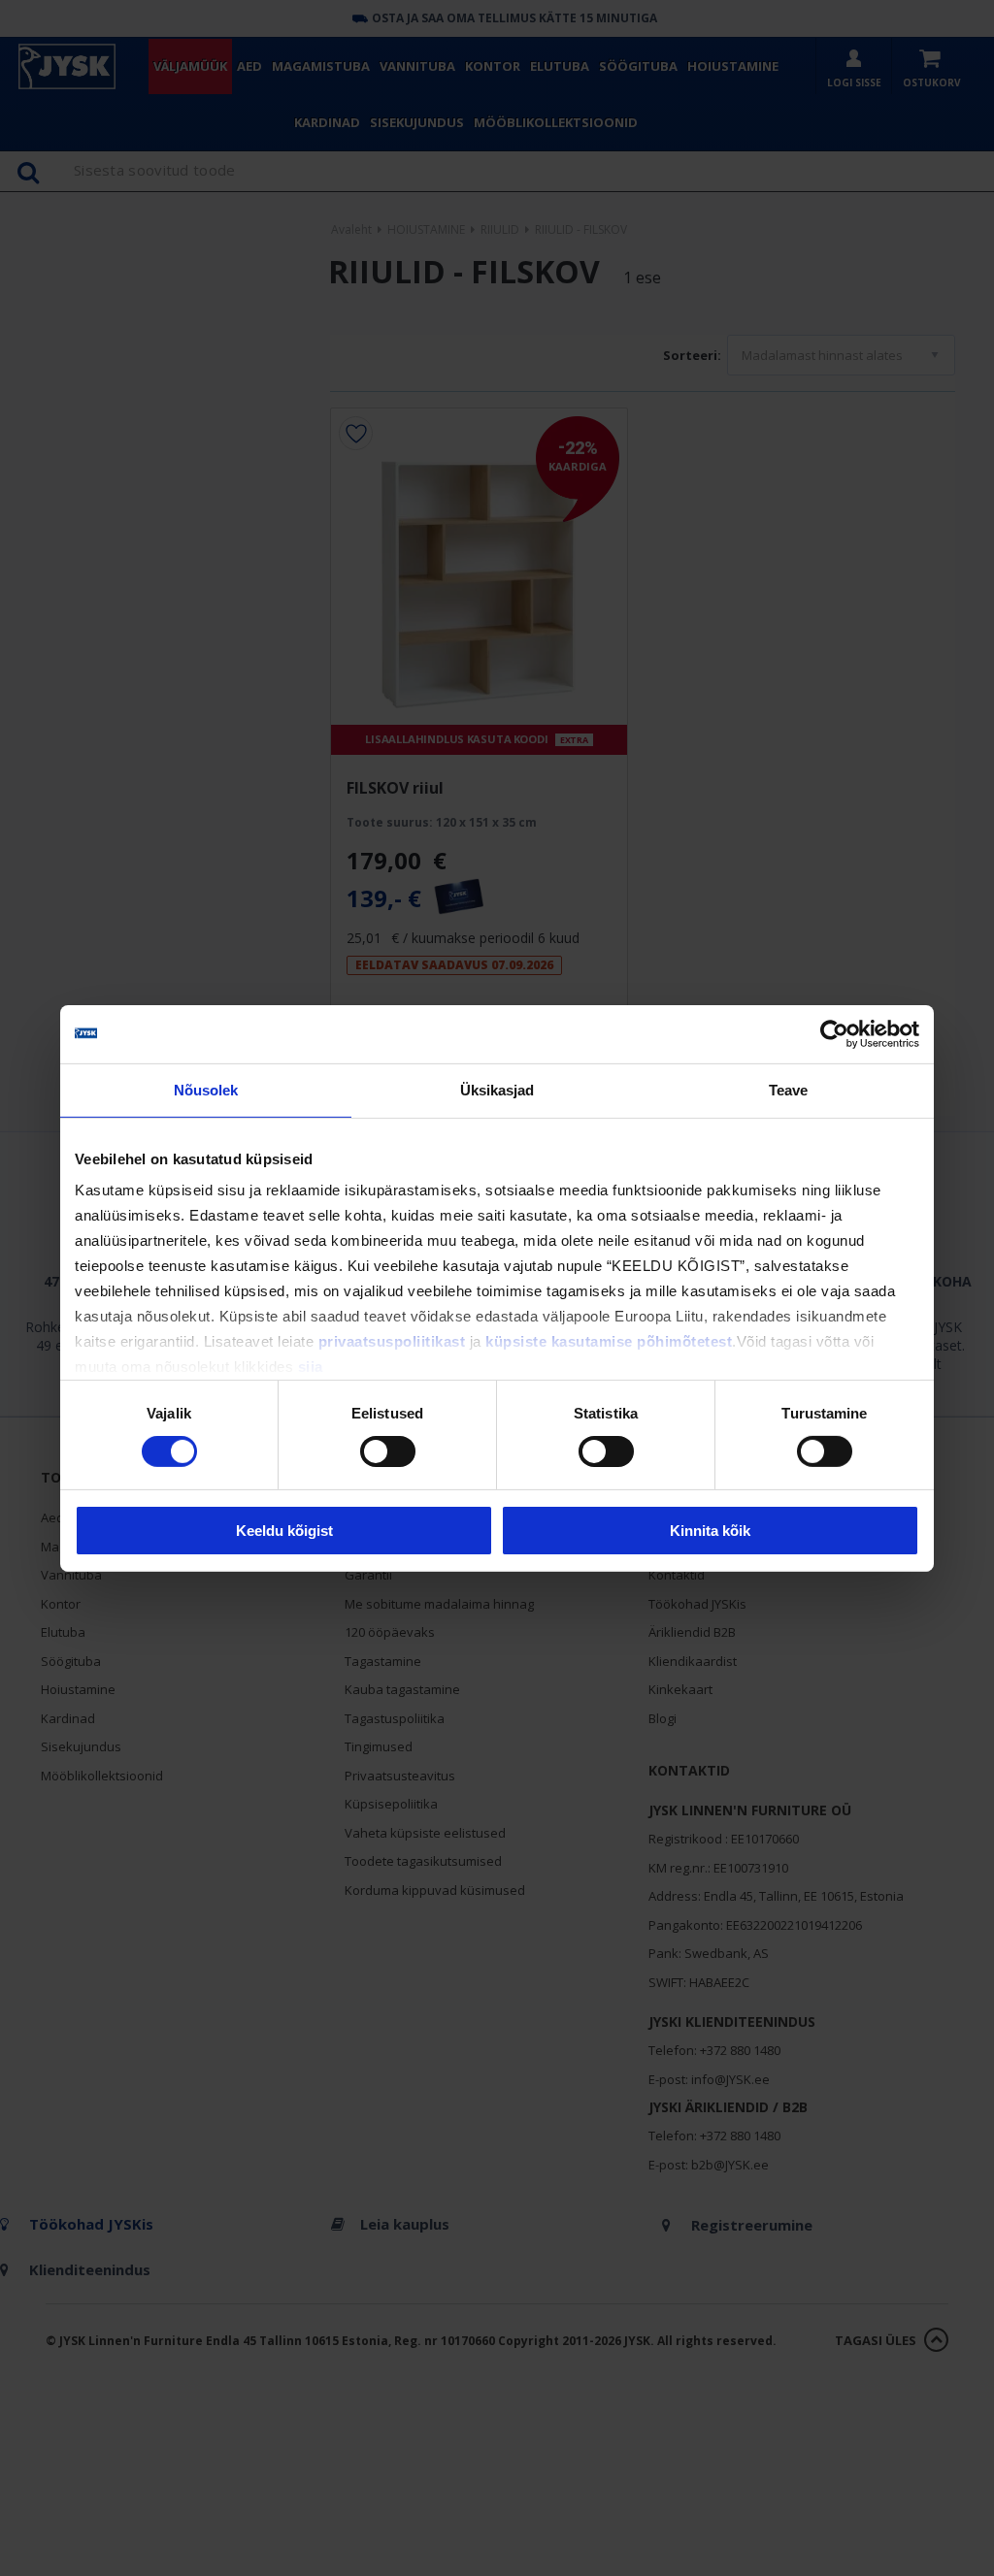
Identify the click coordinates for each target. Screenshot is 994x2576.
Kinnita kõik (710, 1531)
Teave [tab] (789, 1089)
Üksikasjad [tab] (497, 1089)
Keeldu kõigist (284, 1531)
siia (311, 1367)
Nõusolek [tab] (206, 1089)
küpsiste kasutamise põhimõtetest (609, 1341)
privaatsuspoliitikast (392, 1341)
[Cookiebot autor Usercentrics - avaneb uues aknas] (834, 1033)
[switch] (388, 1451)
